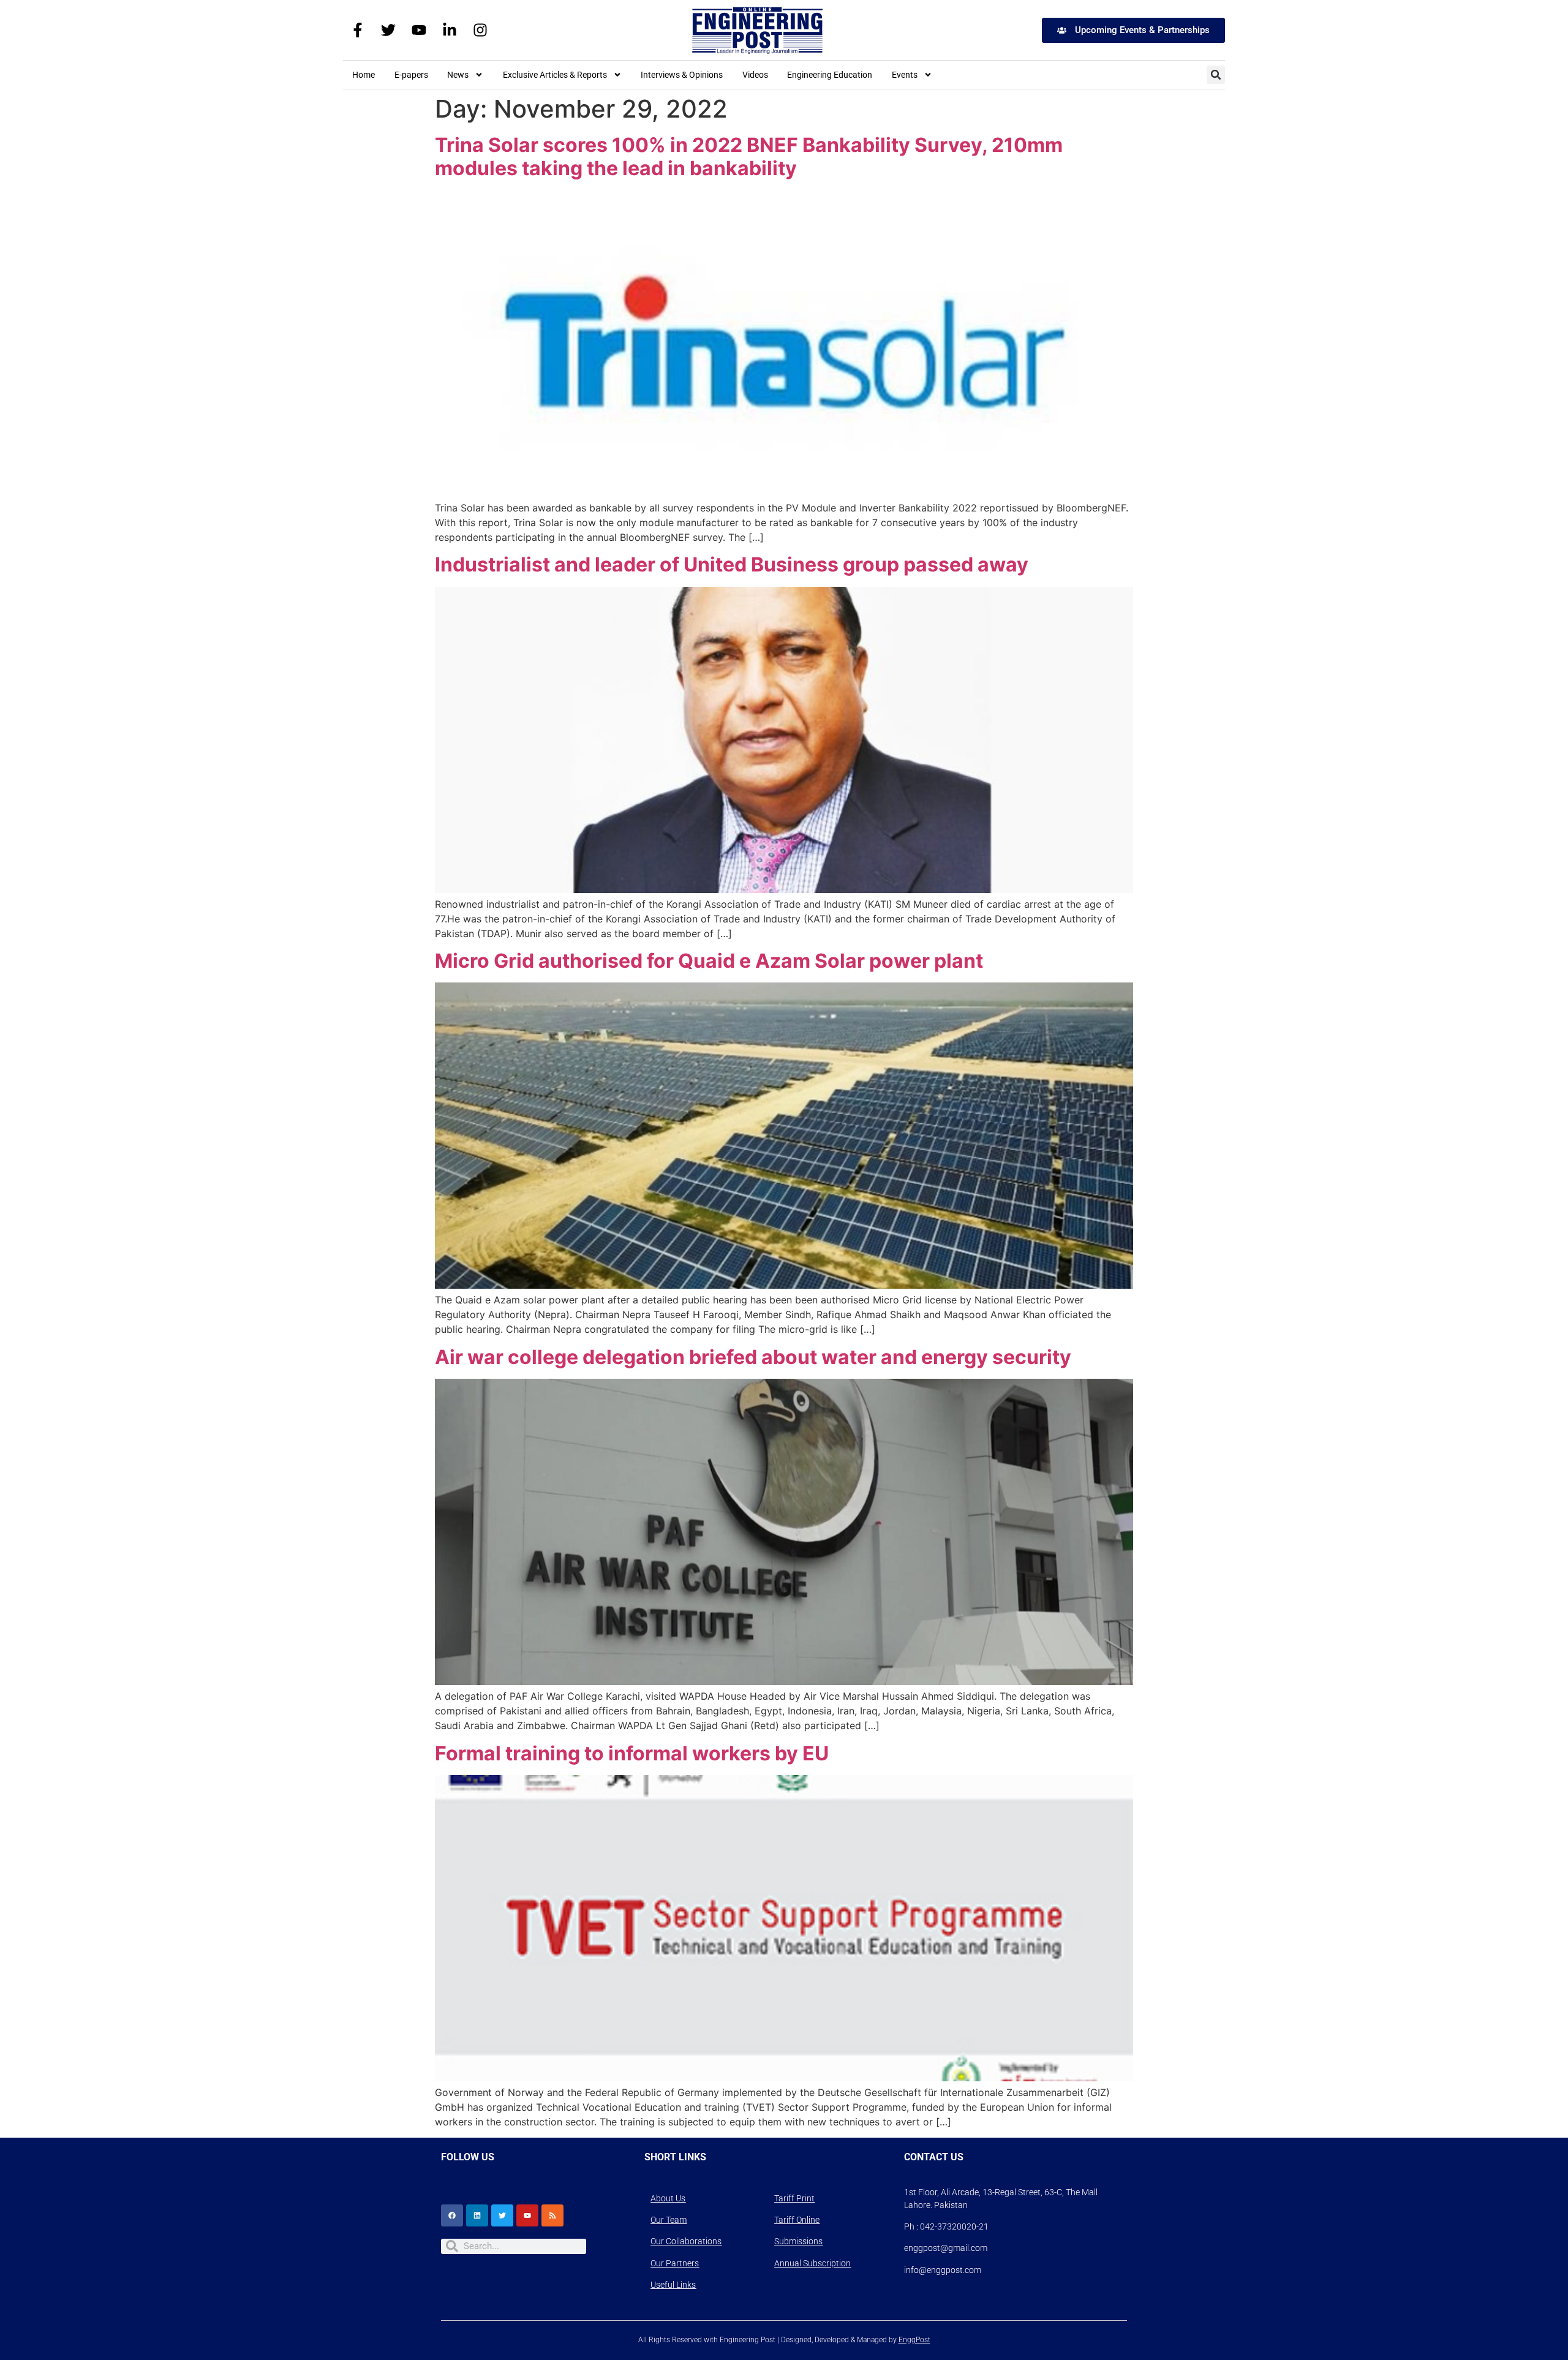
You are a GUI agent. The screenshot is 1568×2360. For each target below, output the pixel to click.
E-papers (411, 75)
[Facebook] (452, 2215)
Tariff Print (794, 2198)
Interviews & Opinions (682, 75)
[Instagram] (480, 30)
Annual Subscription (812, 2263)
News (458, 75)
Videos (755, 75)
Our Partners (675, 2263)
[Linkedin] (477, 2215)
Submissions (798, 2241)
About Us (668, 2198)
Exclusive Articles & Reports (555, 75)
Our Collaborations (686, 2241)
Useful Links (673, 2285)
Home (364, 75)
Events (905, 75)
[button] (1216, 75)
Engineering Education (830, 75)
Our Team (669, 2220)
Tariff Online (797, 2220)
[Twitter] (388, 30)
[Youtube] (419, 30)
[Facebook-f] (358, 30)
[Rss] (552, 2215)
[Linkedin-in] (450, 30)
